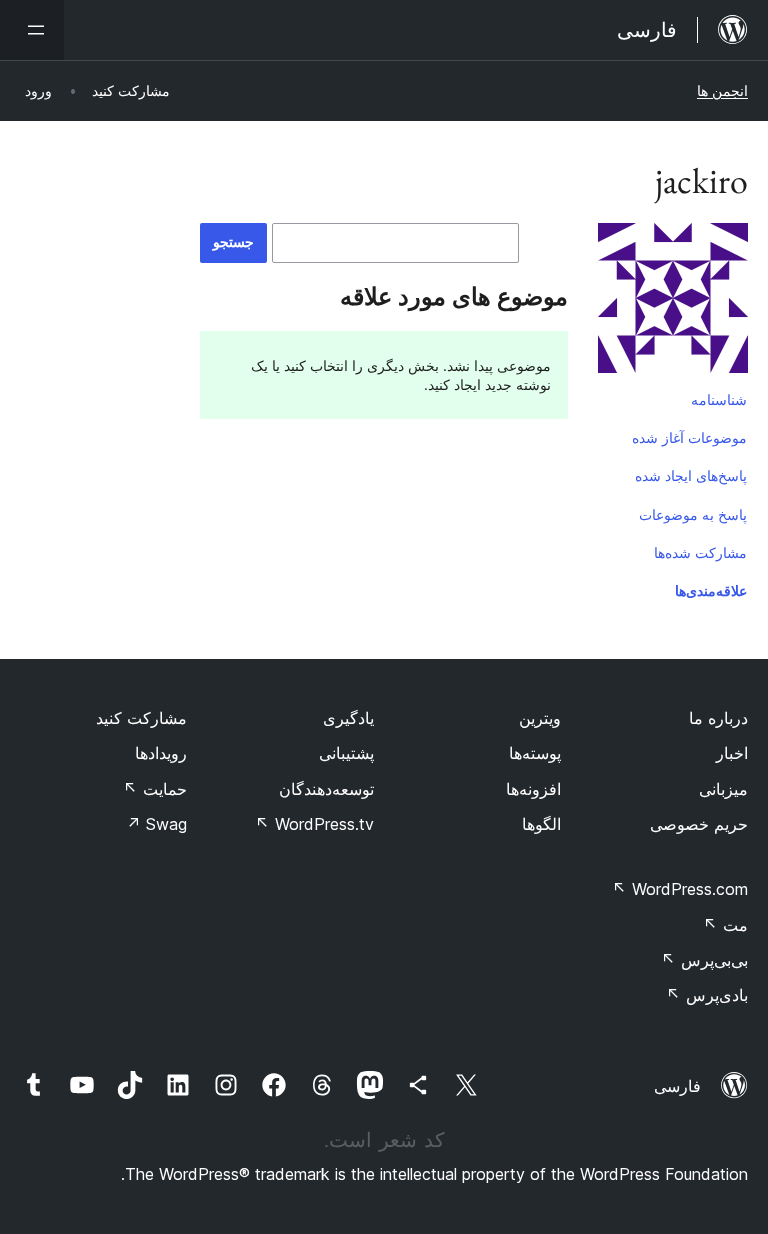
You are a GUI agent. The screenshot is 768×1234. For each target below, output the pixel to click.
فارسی (677, 1086)
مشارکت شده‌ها (700, 552)
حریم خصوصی (699, 824)
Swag (156, 824)
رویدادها (161, 753)
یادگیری (348, 718)
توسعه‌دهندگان (326, 789)
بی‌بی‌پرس (704, 960)
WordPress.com (680, 889)
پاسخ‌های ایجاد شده (691, 475)
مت (725, 925)
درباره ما (718, 718)
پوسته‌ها (535, 753)
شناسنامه (719, 399)
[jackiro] (673, 302)
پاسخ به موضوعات (693, 514)
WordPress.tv (314, 824)
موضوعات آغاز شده (689, 437)
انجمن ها (722, 90)
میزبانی (723, 789)
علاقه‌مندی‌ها (711, 590)
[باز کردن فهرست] (32, 30)
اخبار (732, 753)
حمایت (155, 789)
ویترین (540, 718)
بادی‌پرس (707, 995)
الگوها (541, 824)
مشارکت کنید (141, 718)
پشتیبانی (346, 753)
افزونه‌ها (533, 789)
